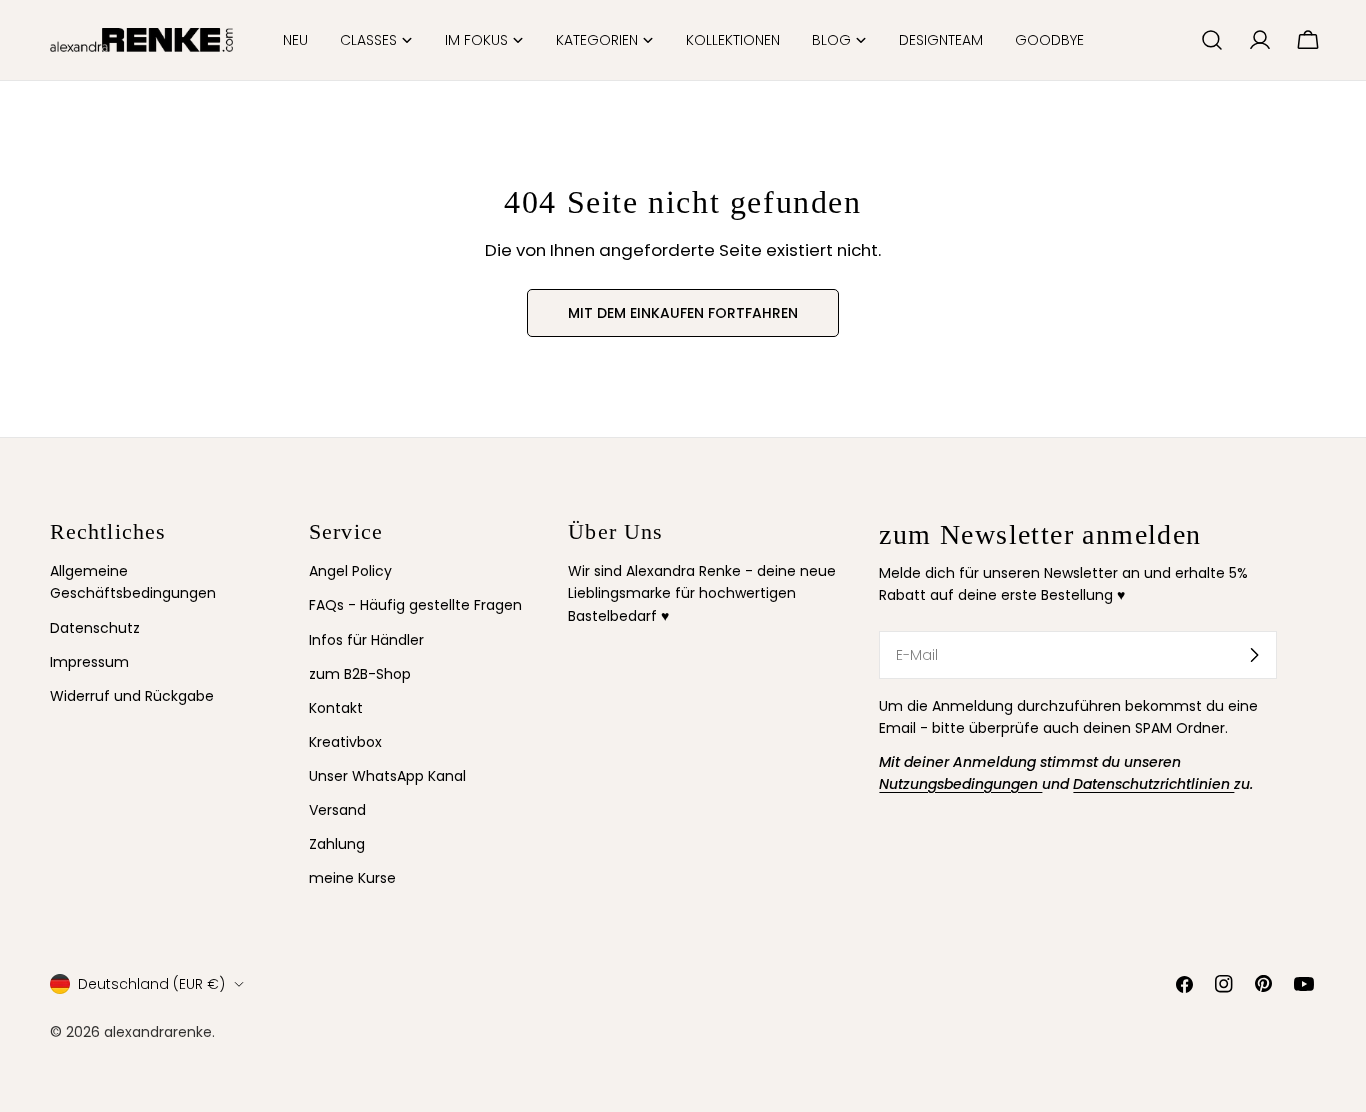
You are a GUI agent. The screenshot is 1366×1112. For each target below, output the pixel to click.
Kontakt (336, 708)
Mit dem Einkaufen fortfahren (683, 313)
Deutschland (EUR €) (151, 984)
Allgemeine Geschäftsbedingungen (133, 582)
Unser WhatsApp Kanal (387, 776)
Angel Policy (350, 571)
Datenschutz (95, 628)
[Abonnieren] (1254, 655)
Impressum (89, 662)
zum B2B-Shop (360, 674)
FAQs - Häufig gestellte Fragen (415, 605)
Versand (337, 810)
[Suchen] (1212, 40)
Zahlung (337, 844)
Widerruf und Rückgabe (132, 696)
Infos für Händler (366, 640)
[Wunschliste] (1177, 40)
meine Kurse (352, 878)
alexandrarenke (158, 1031)
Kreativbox (345, 742)
